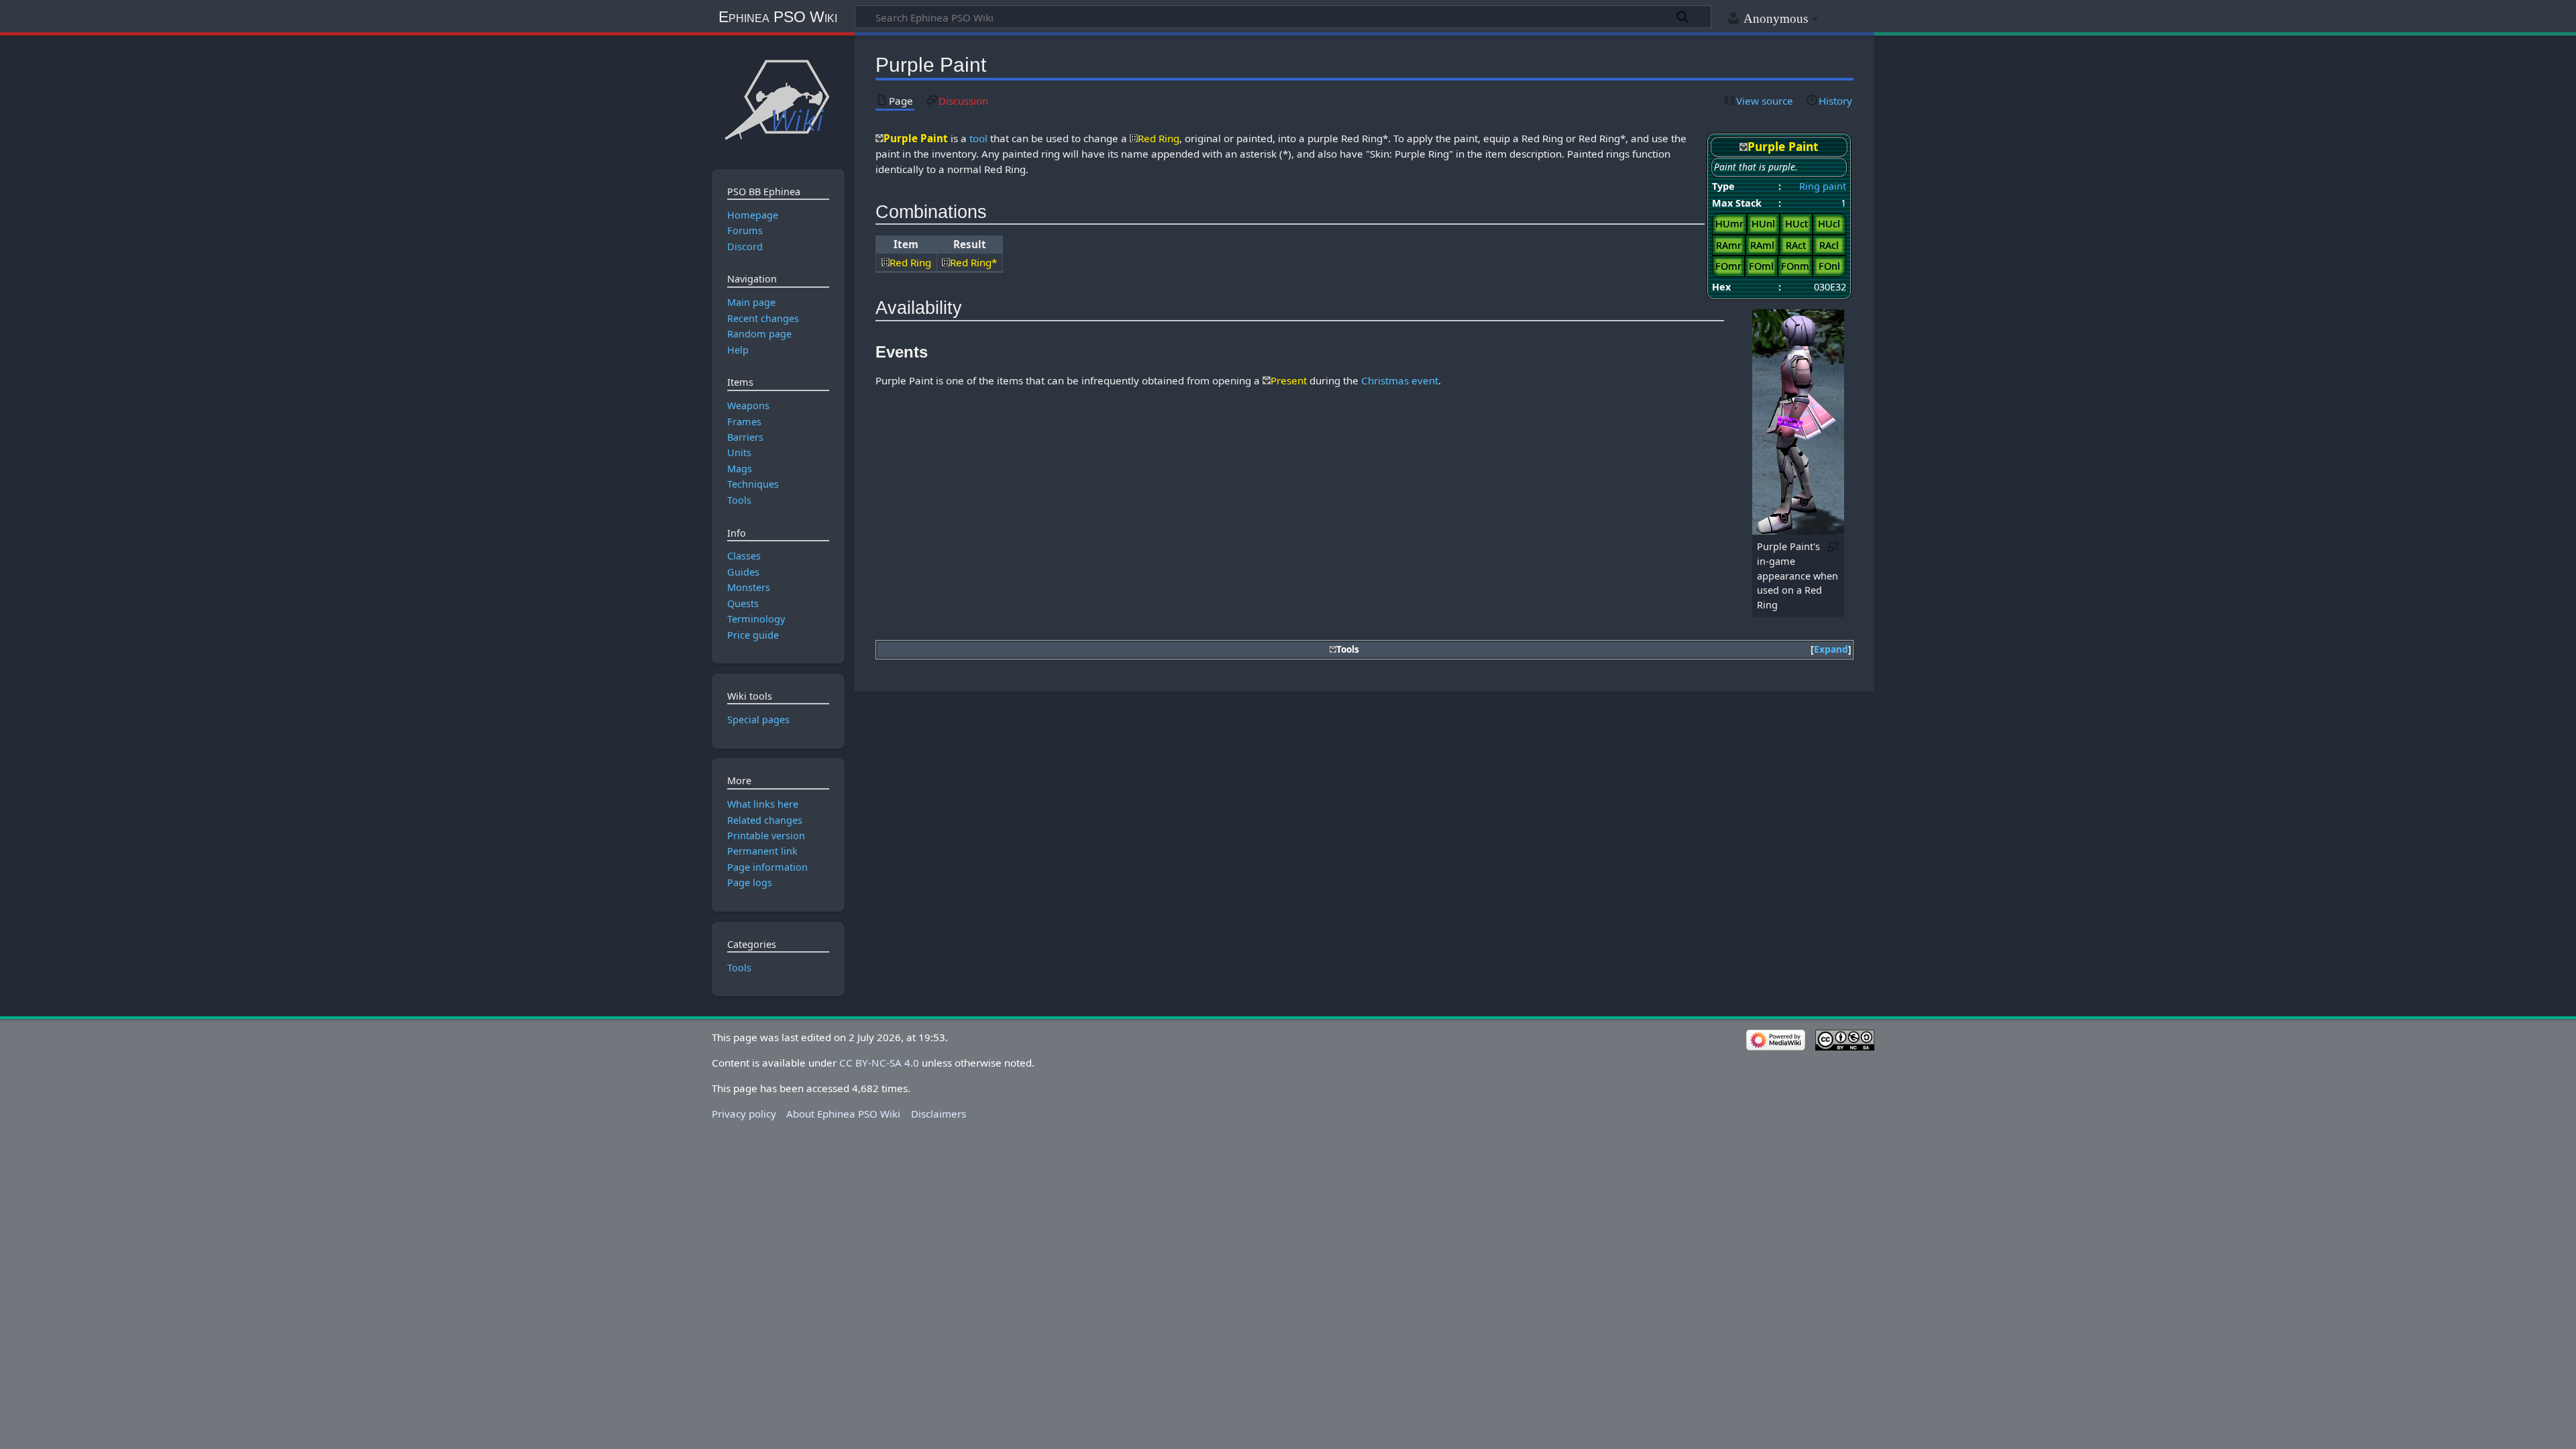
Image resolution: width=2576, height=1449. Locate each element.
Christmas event (1400, 380)
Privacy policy (744, 1114)
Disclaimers (938, 1114)
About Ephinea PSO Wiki (843, 1114)
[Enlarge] (1833, 546)
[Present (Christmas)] (1267, 380)
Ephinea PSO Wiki (778, 17)
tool (978, 138)
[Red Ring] (1134, 138)
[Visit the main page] (778, 99)
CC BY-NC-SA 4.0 (879, 1063)
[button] (1831, 650)
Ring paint (1823, 186)
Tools (739, 968)
